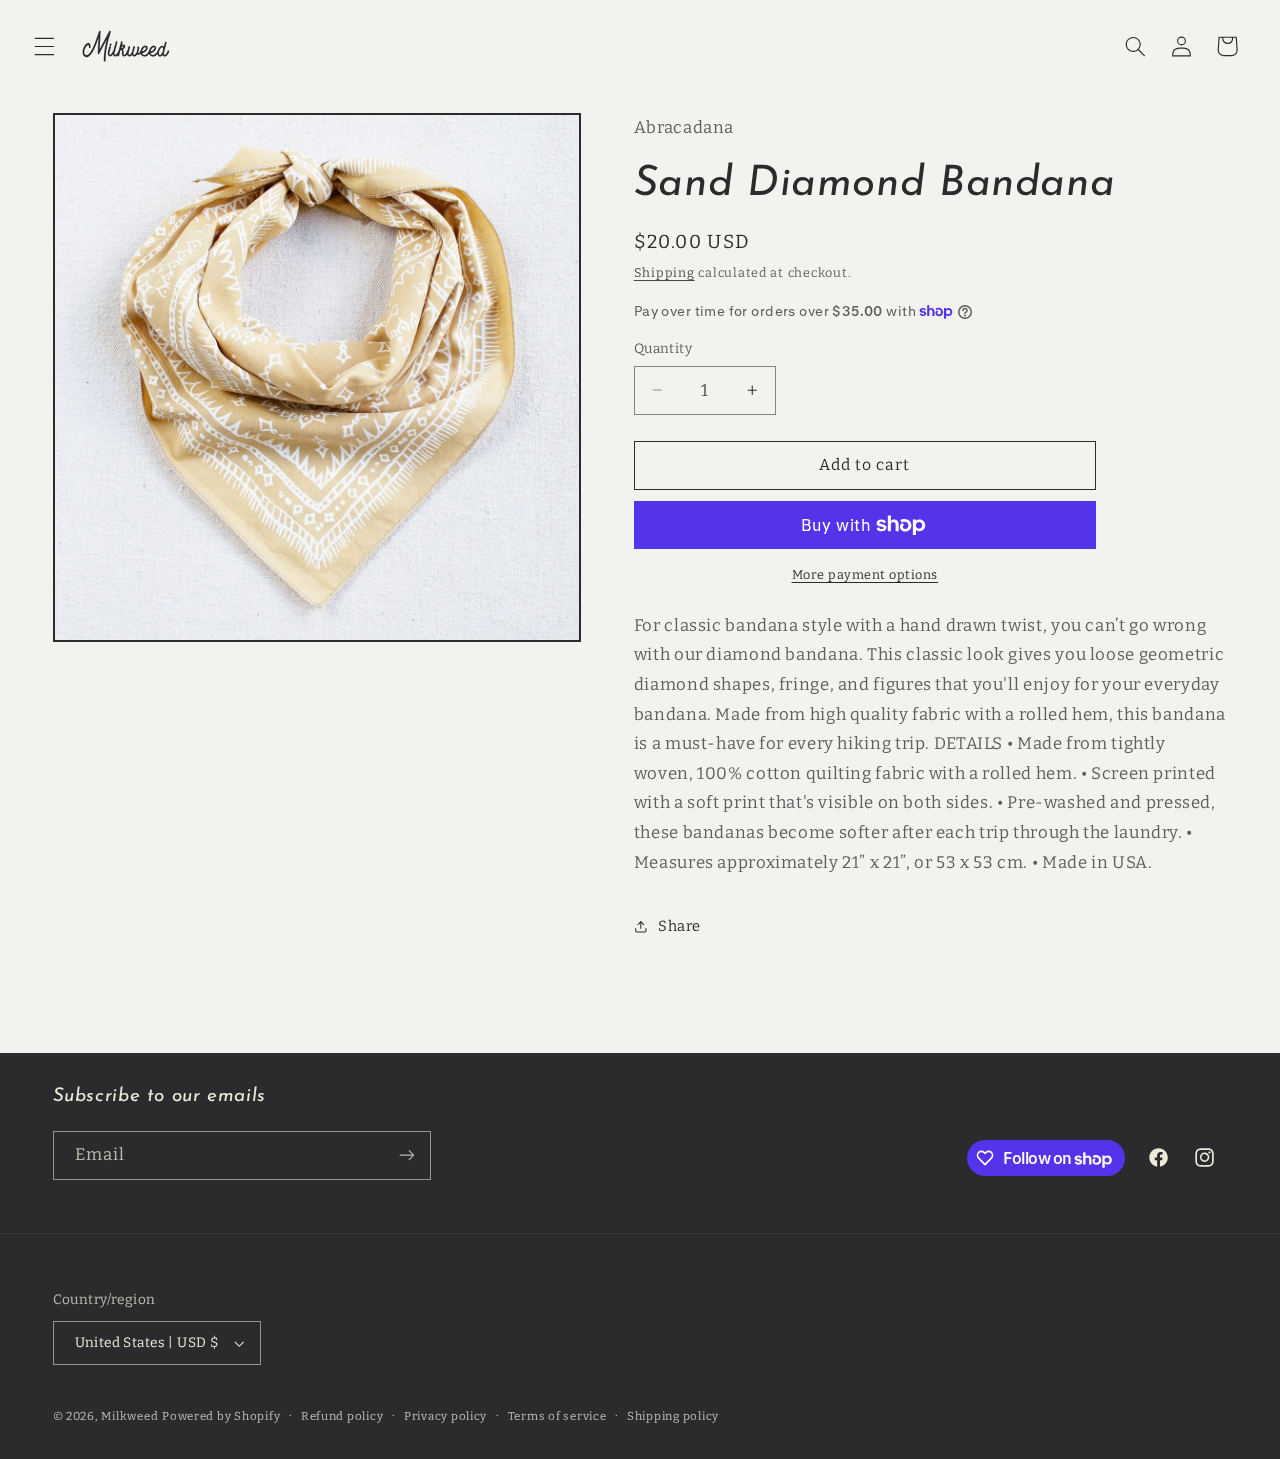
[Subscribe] (406, 1155)
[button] (44, 46)
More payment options (865, 574)
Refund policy (342, 1416)
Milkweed (129, 1416)
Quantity (663, 348)
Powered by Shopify (221, 1416)
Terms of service (557, 1416)
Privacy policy (445, 1416)
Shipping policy (673, 1416)
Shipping (664, 272)
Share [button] (679, 926)
